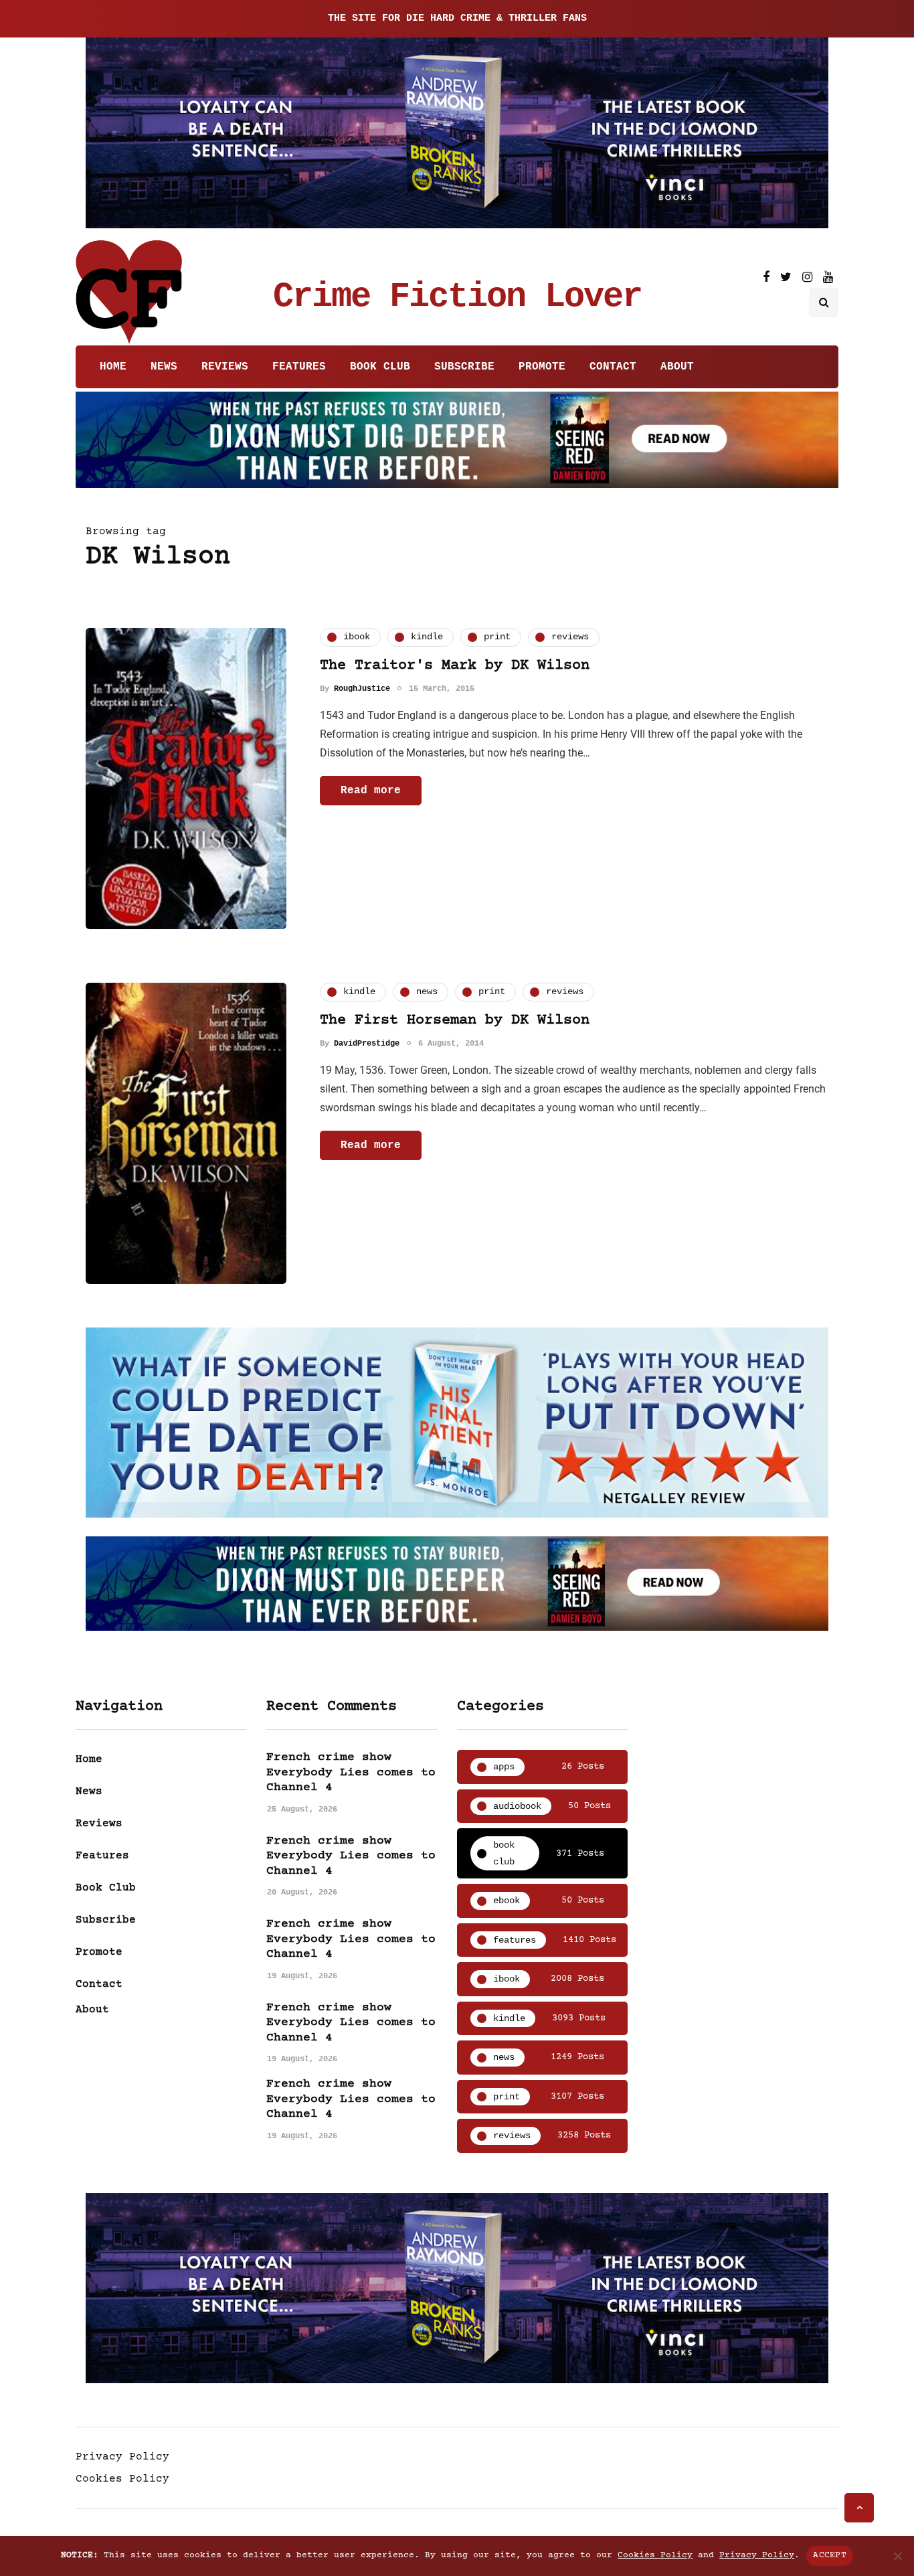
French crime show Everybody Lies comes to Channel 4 (351, 1772)
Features (299, 367)
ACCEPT (830, 2555)
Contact (613, 367)
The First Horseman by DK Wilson (455, 1021)
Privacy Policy (122, 2457)
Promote (542, 367)
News (164, 367)
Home (113, 367)
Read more (371, 791)
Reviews (225, 367)
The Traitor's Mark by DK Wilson (455, 666)
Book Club (380, 367)
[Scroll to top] (859, 2508)
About (677, 367)
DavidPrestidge (367, 1044)
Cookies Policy (122, 2479)
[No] (897, 2556)
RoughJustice (362, 689)
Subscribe (464, 367)
